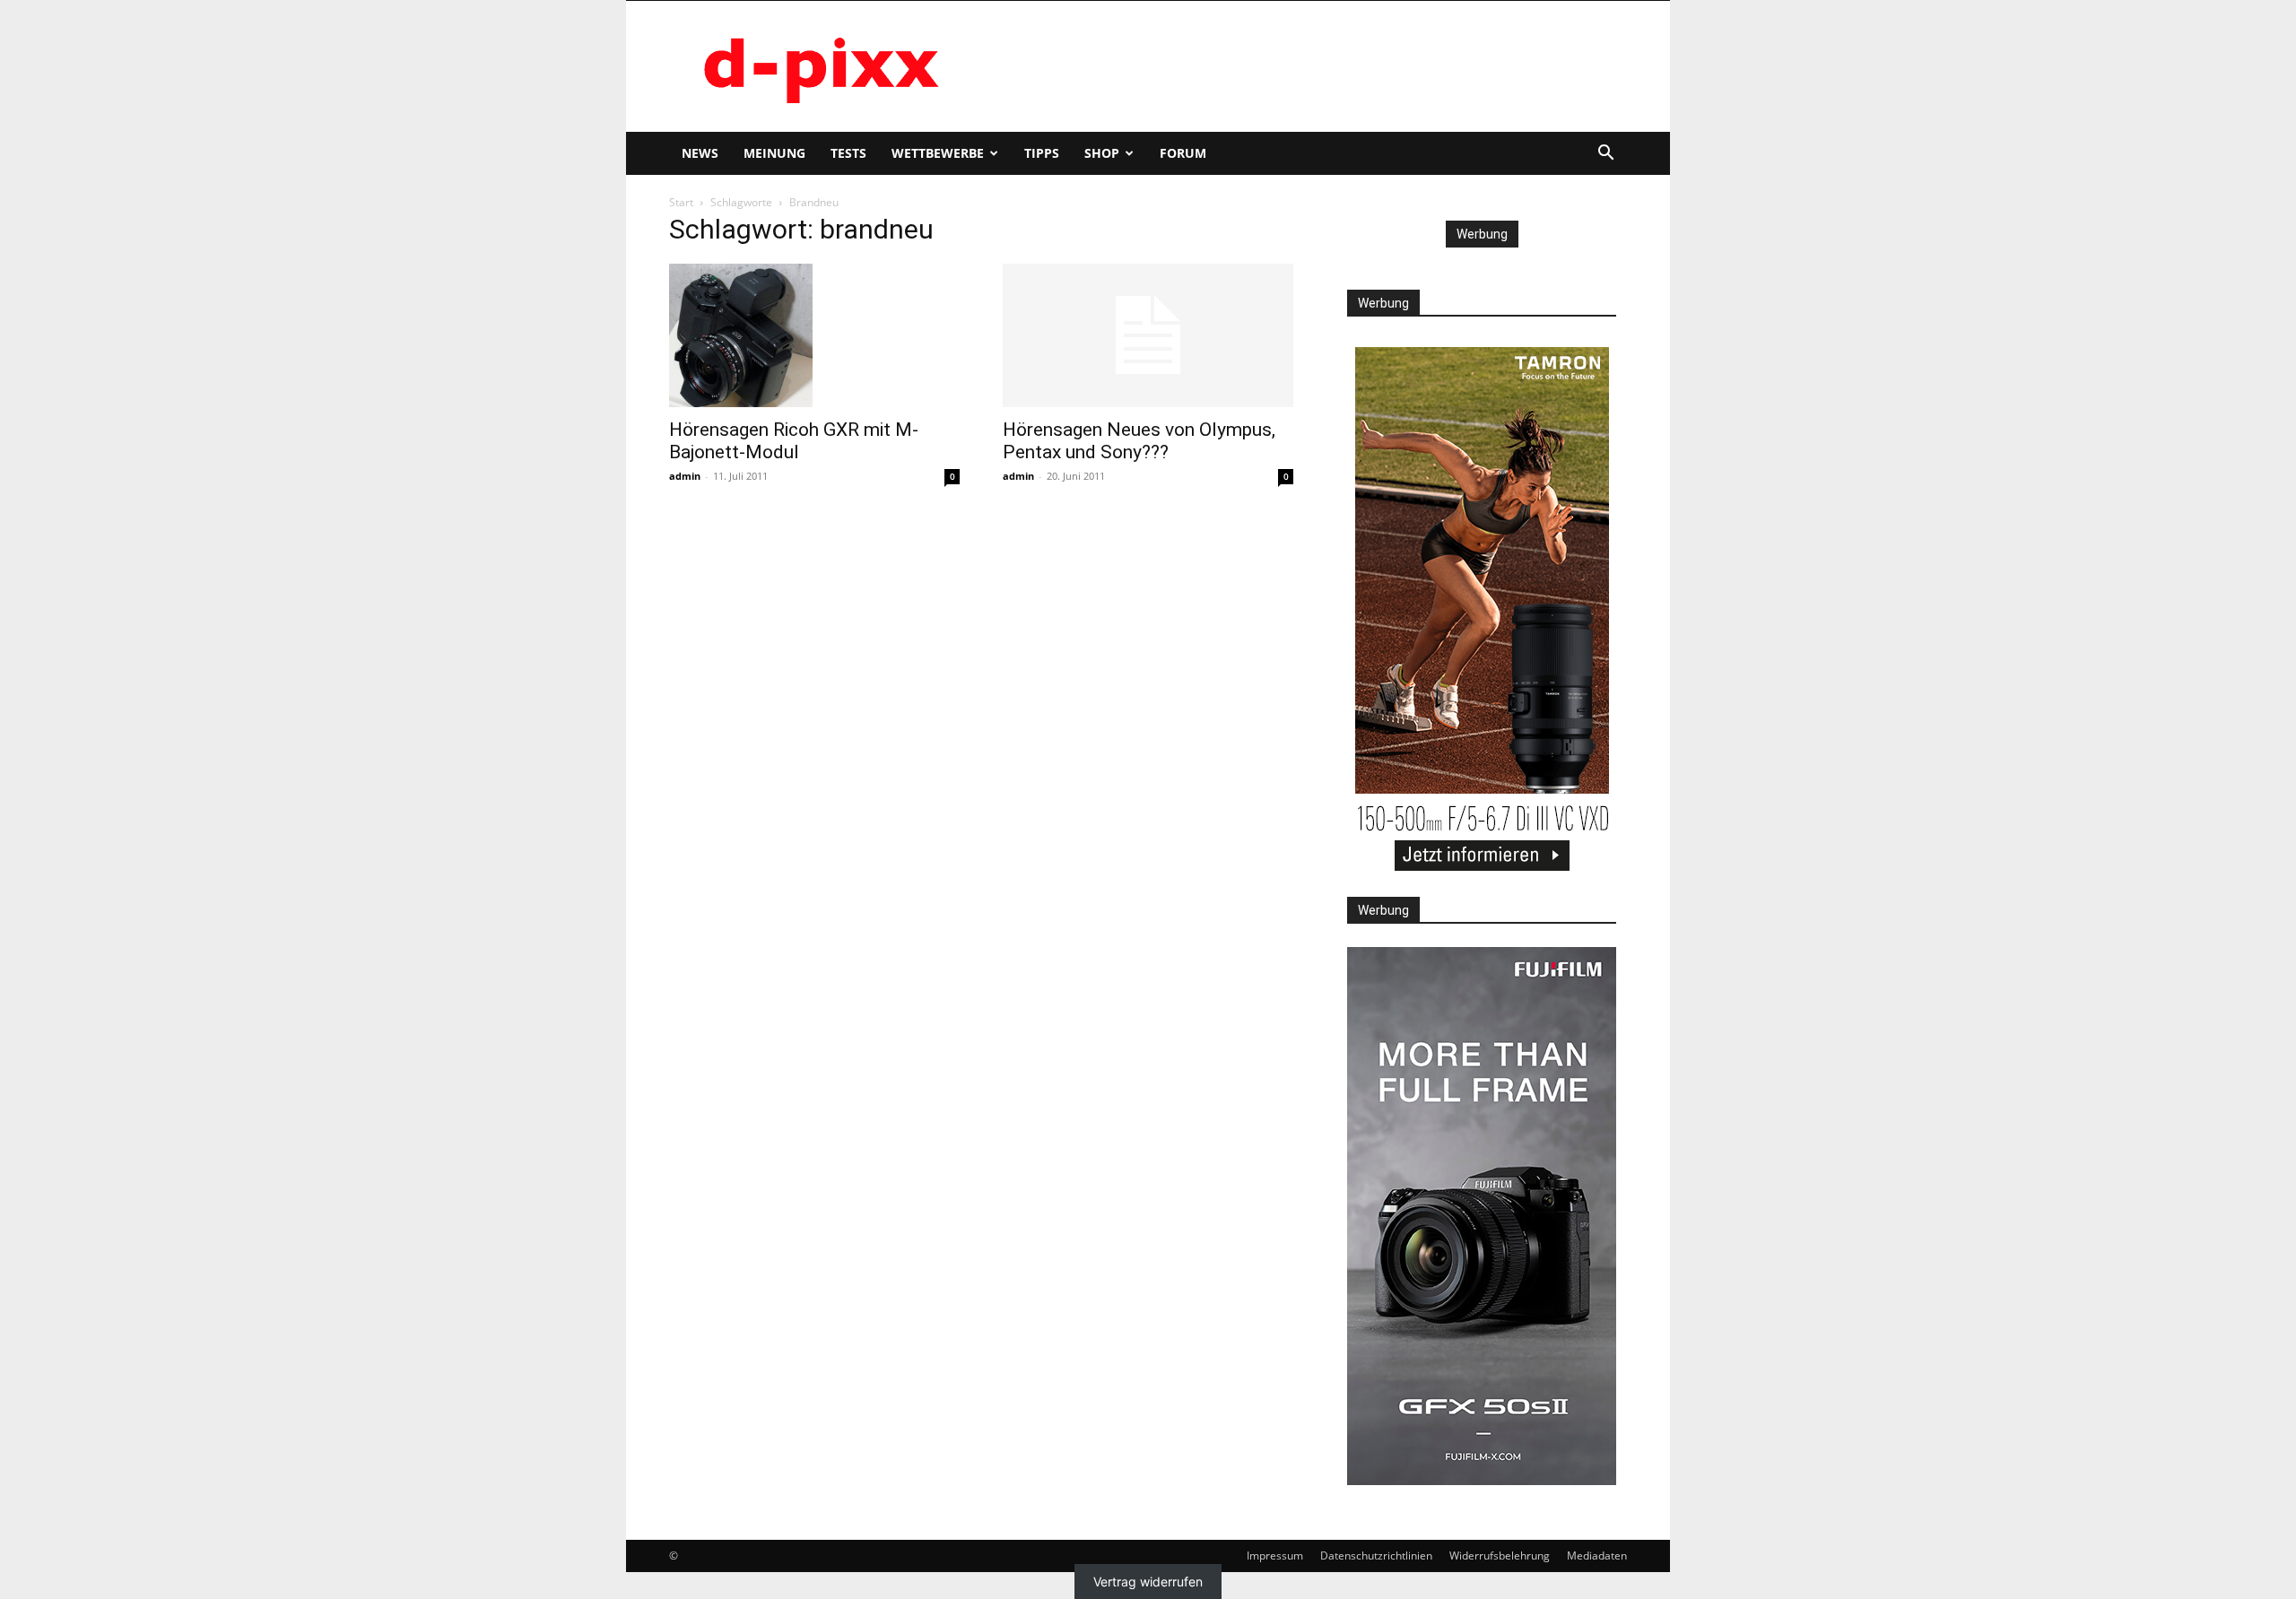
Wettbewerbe (938, 153)
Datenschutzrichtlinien (1376, 1556)
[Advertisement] (1300, 66)
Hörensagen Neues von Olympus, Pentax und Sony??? (1139, 441)
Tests (848, 153)
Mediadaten (1597, 1556)
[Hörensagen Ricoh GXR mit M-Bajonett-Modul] (814, 335)
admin (685, 476)
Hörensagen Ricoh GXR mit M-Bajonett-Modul (794, 441)
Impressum (1275, 1556)
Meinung (774, 153)
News (700, 153)
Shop (1102, 153)
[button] (1605, 155)
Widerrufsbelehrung (1500, 1556)
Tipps (1042, 153)
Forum (1183, 153)
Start (681, 202)
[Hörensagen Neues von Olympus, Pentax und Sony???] (1148, 335)
